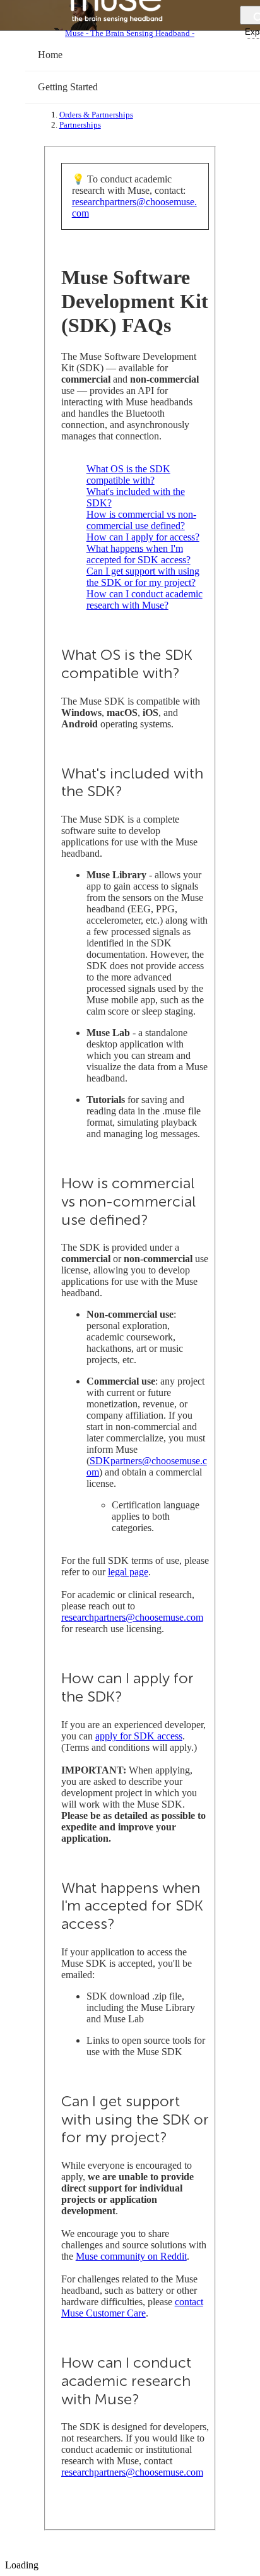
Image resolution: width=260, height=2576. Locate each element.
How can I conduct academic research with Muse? (145, 599)
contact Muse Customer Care (132, 2307)
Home (50, 55)
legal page (128, 1572)
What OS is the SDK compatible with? (128, 474)
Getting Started (68, 87)
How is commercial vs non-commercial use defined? (141, 520)
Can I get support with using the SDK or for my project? (143, 577)
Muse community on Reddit (131, 2256)
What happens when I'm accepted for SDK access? (139, 554)
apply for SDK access (139, 1736)
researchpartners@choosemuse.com (132, 1617)
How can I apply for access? (143, 537)
